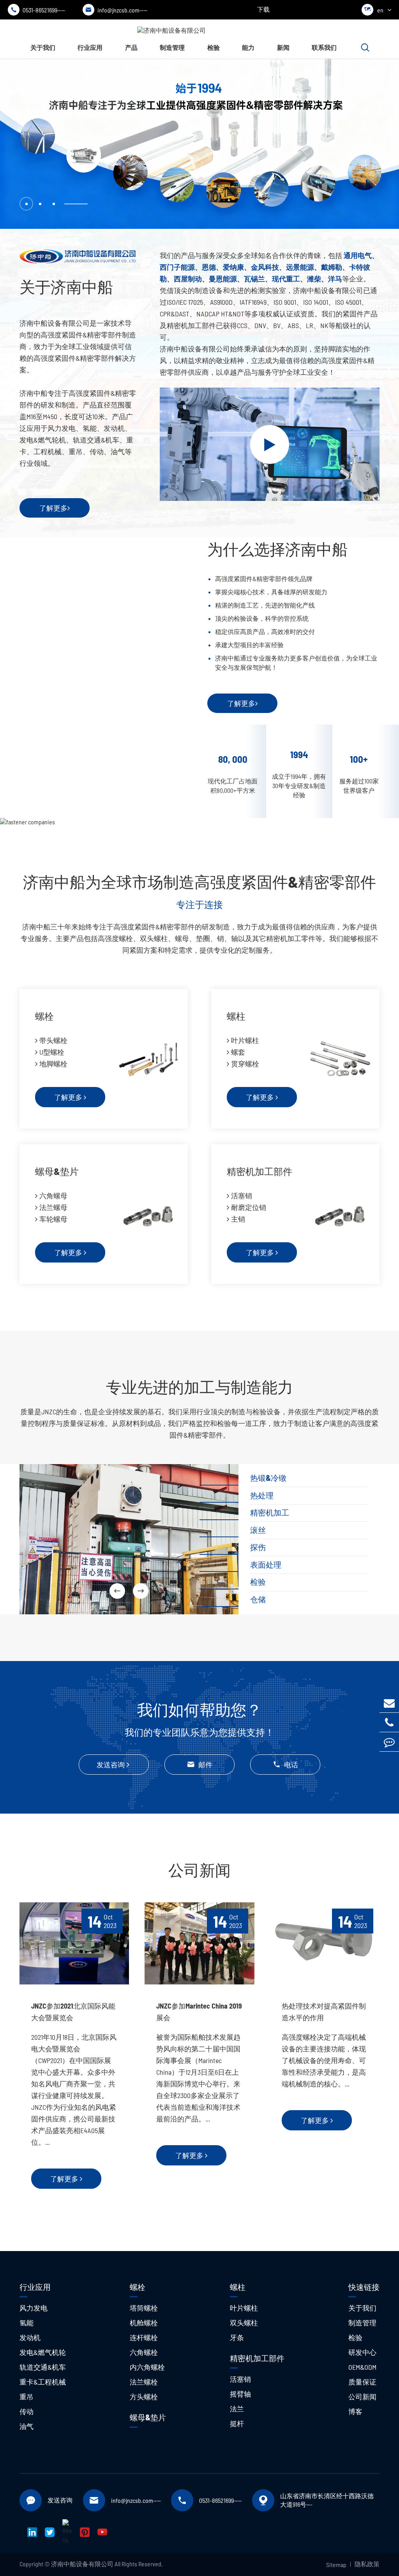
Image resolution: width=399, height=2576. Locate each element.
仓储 (258, 1599)
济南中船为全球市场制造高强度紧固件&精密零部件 (199, 881)
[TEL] (389, 1722)
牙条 (237, 2337)
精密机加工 (270, 1512)
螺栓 (44, 1016)
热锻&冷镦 (268, 1478)
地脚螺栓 (53, 1064)
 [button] (117, 1591)
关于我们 (43, 47)
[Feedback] (389, 1742)
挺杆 (237, 2423)
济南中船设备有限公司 (82, 2564)
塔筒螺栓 (144, 2308)
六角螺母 (53, 1196)
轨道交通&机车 (43, 2367)
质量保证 (362, 2382)
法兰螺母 (53, 1207)
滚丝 (258, 1530)
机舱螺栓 (144, 2323)
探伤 (258, 1547)
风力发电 (34, 2308)
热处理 (262, 1495)
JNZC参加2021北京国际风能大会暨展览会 (73, 2012)
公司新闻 (199, 1870)
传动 (26, 2411)
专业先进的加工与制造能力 (199, 1387)
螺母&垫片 (57, 1171)
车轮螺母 (53, 1219)
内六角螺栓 (147, 2367)
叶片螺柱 (245, 1040)
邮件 (200, 1765)
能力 (248, 47)
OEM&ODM (362, 2367)
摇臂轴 (240, 2394)
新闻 (283, 47)
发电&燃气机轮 (43, 2352)
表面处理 (266, 1565)
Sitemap (336, 2565)
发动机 (30, 2337)
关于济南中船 (66, 286)
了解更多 (53, 508)
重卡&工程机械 (43, 2382)
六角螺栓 (144, 2352)
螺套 (238, 1052)
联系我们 (324, 47)
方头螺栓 (144, 2397)
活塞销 (242, 1196)
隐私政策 (367, 2564)
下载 (263, 9)
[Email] (389, 1703)
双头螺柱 (244, 2323)
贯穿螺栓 (245, 1064)
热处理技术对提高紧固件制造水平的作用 (324, 2012)
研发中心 (362, 2352)
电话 (285, 1765)
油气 (26, 2426)
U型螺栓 (52, 1052)
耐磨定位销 (249, 1207)
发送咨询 (111, 1765)
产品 (131, 47)
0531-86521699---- (38, 10)
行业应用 (90, 47)
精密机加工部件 (260, 1171)
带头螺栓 (53, 1040)
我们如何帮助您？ (199, 1709)
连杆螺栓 (144, 2337)
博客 (355, 2411)
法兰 (237, 2409)
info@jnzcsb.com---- (116, 10)
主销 (238, 1219)
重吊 (26, 2397)
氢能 (26, 2323)
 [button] (141, 1591)
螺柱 (236, 1016)
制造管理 (172, 47)
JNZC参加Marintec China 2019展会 (199, 2012)
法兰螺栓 (144, 2382)
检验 (214, 47)
